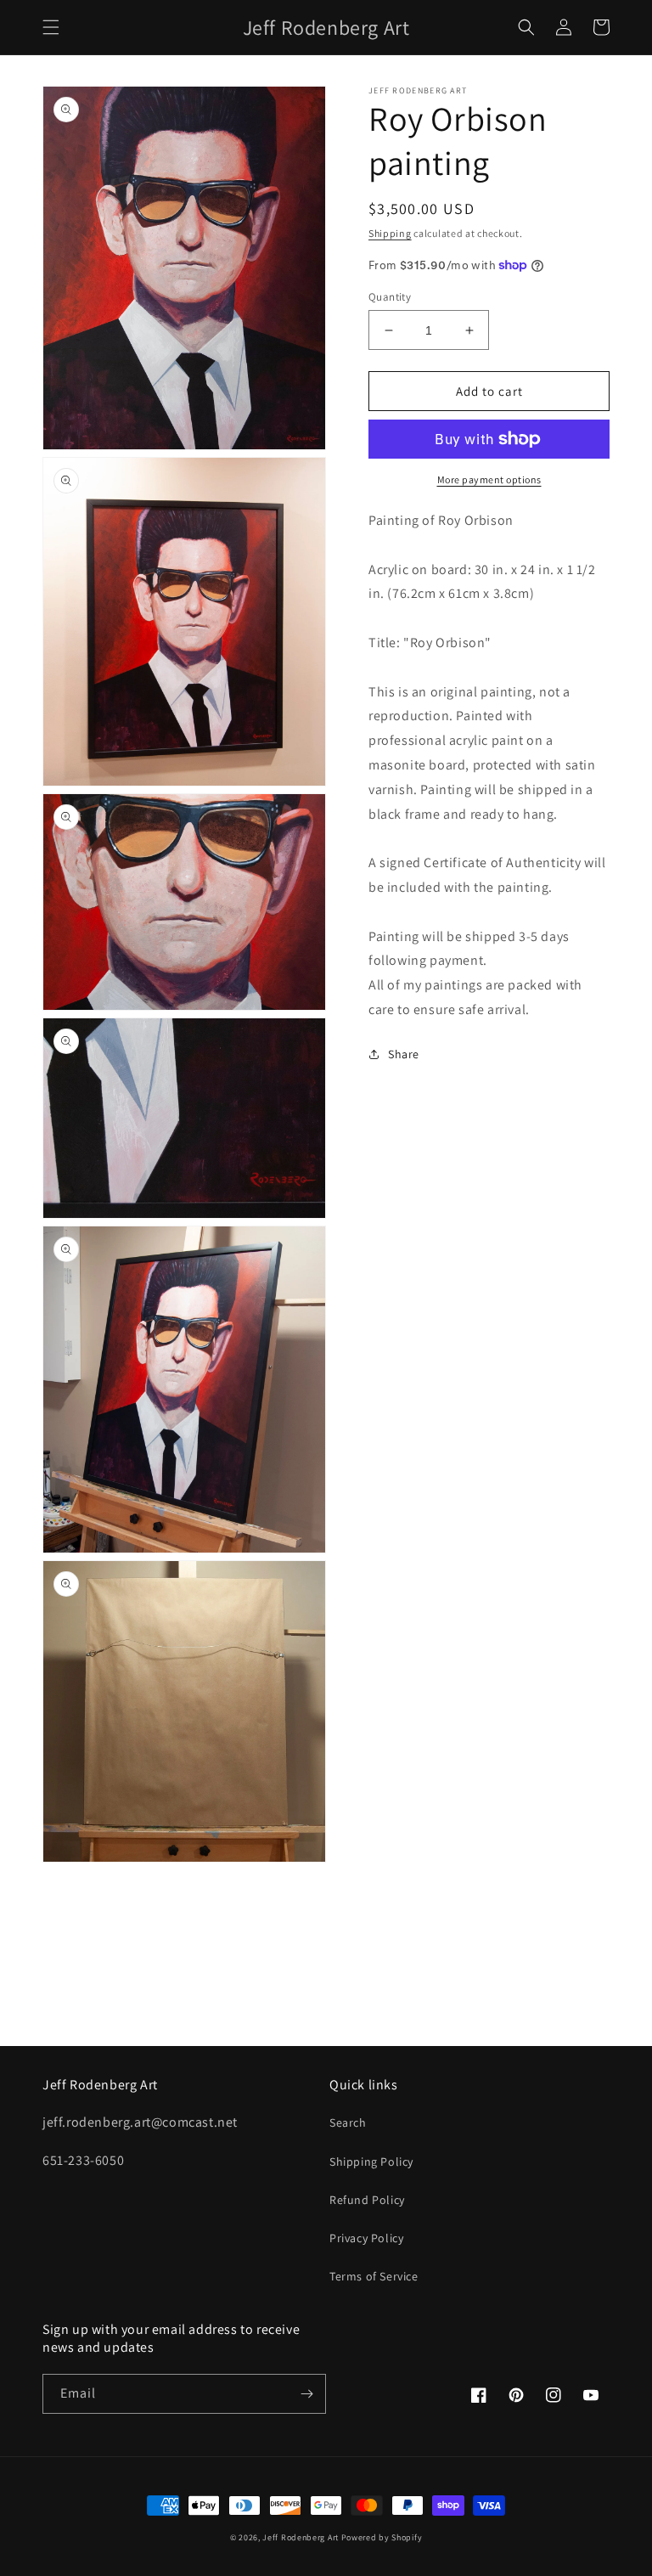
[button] (51, 27)
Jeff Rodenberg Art (301, 2537)
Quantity (390, 297)
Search (348, 2122)
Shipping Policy (371, 2162)
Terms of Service (374, 2276)
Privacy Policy (366, 2238)
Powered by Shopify (382, 2537)
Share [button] (404, 1054)
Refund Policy (367, 2200)
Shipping (390, 233)
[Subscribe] (306, 2394)
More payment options (489, 479)
